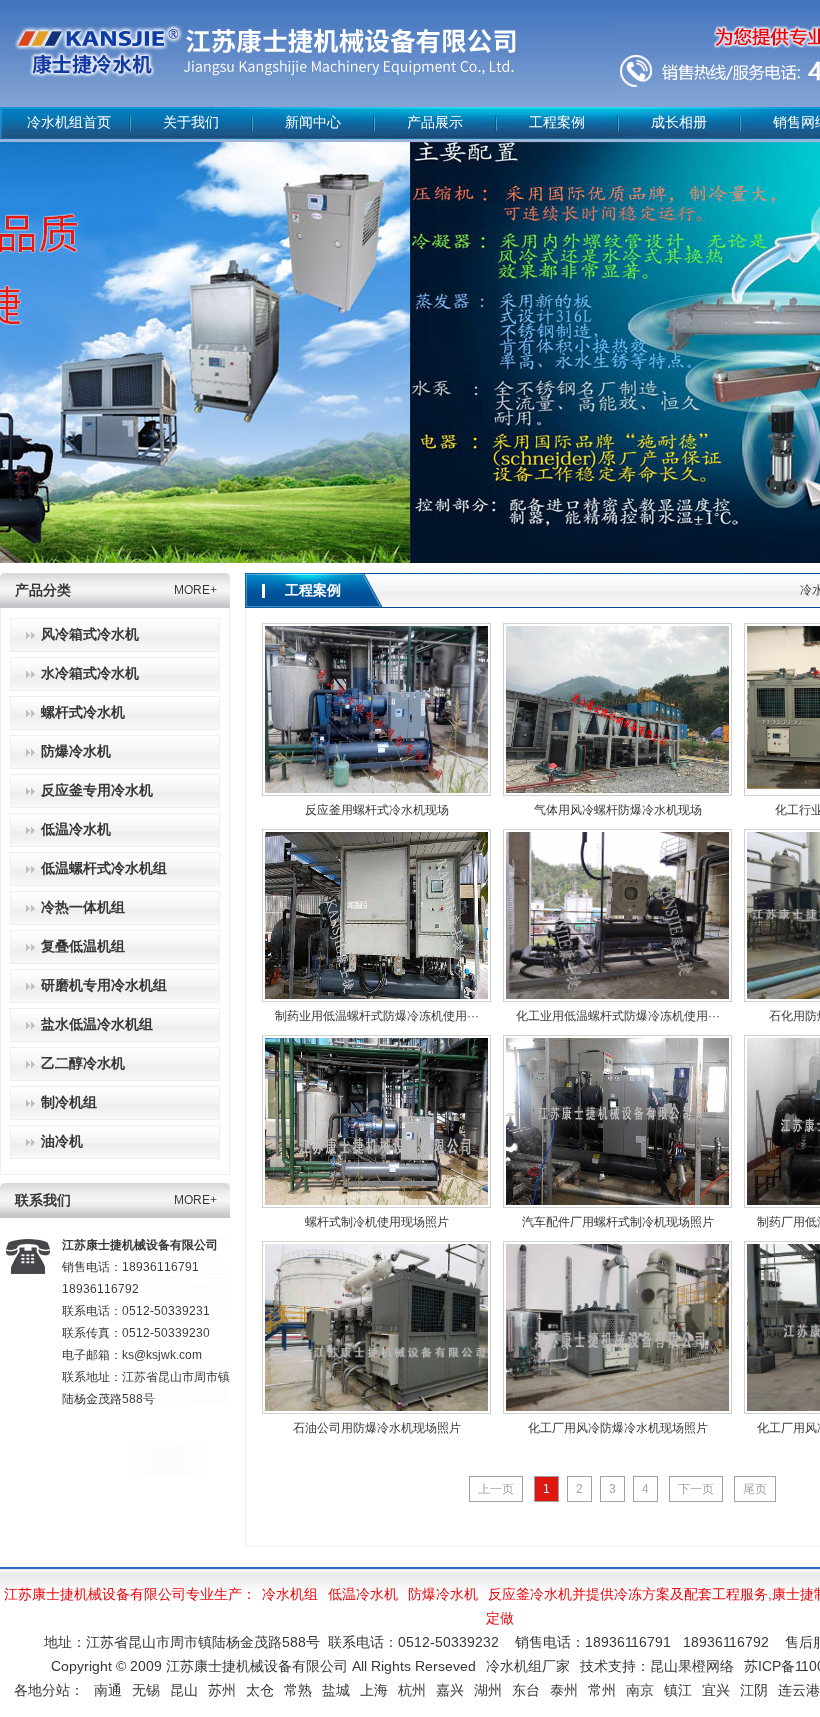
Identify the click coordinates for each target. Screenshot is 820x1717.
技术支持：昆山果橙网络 (657, 1666)
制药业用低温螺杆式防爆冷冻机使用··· (377, 1016)
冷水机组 (290, 1594)
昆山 (184, 1690)
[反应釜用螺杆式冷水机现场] (376, 709)
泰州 (564, 1690)
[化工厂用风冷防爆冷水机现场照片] (617, 1327)
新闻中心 (313, 122)
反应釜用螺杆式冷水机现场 (377, 810)
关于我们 (191, 122)
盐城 (336, 1690)
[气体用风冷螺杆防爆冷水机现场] (617, 709)
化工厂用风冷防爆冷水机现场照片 (618, 1428)
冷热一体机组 (83, 907)
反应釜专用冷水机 (97, 790)
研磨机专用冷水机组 (104, 985)
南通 (108, 1690)
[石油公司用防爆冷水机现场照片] (376, 1327)
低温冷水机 (76, 829)
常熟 (298, 1690)
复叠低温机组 (83, 946)
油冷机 (62, 1141)
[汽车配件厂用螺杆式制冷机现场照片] (617, 1121)
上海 (374, 1690)
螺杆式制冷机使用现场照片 (377, 1222)
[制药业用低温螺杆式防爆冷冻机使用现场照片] (376, 915)
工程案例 (557, 122)
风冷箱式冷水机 (90, 634)
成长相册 (679, 122)
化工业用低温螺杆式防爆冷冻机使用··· (618, 1016)
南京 (640, 1690)
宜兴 (716, 1690)
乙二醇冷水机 (83, 1063)
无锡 (146, 1690)
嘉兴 (450, 1690)
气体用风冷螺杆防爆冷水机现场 (618, 810)
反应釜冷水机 (530, 1594)
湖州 (488, 1690)
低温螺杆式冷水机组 (104, 868)
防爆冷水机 (76, 751)
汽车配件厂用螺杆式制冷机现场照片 (618, 1222)
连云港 (799, 1690)
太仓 (260, 1690)
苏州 (222, 1690)
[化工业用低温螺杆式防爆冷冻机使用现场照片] (617, 915)
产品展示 (435, 122)
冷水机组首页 (69, 122)
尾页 (755, 1489)
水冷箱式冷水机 (90, 673)
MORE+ (195, 590)
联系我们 (43, 1200)
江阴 (754, 1690)
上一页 (496, 1489)
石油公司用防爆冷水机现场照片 (377, 1428)
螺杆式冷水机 (83, 712)
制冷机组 (69, 1102)
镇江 (678, 1690)
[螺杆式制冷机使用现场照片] (376, 1121)
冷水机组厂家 (528, 1666)
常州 (602, 1690)
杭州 (412, 1690)
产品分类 (43, 590)
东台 (526, 1690)
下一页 (696, 1489)
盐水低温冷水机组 (97, 1024)
